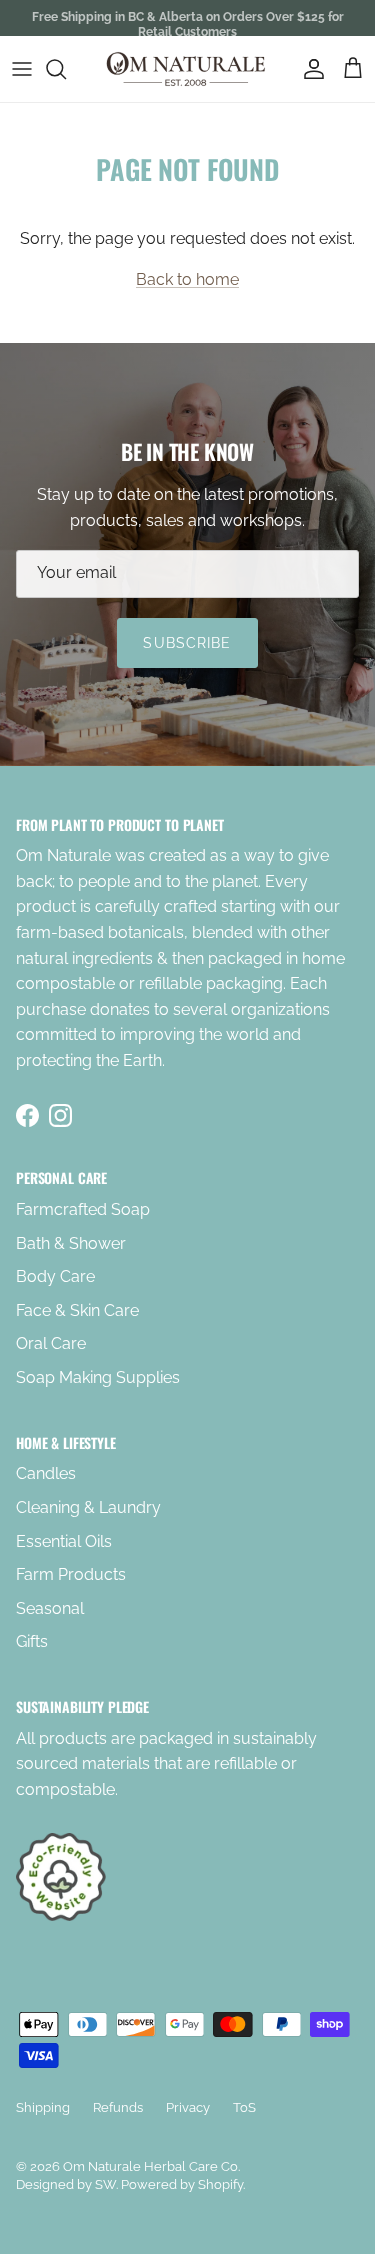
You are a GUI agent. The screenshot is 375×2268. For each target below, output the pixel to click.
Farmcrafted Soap (83, 1209)
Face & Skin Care (77, 1310)
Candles (46, 1473)
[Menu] (22, 69)
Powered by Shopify (182, 2184)
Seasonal (50, 1608)
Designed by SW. (67, 2184)
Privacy (188, 2107)
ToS (244, 2107)
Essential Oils (64, 1541)
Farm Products (71, 1574)
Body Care (55, 1276)
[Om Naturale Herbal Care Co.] (187, 69)
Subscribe (187, 643)
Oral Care (51, 1343)
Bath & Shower (71, 1243)
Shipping (43, 2107)
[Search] (66, 69)
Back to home (187, 279)
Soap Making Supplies (98, 1377)
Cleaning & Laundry (88, 1507)
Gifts (32, 1641)
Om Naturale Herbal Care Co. (151, 2166)
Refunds (118, 2107)
